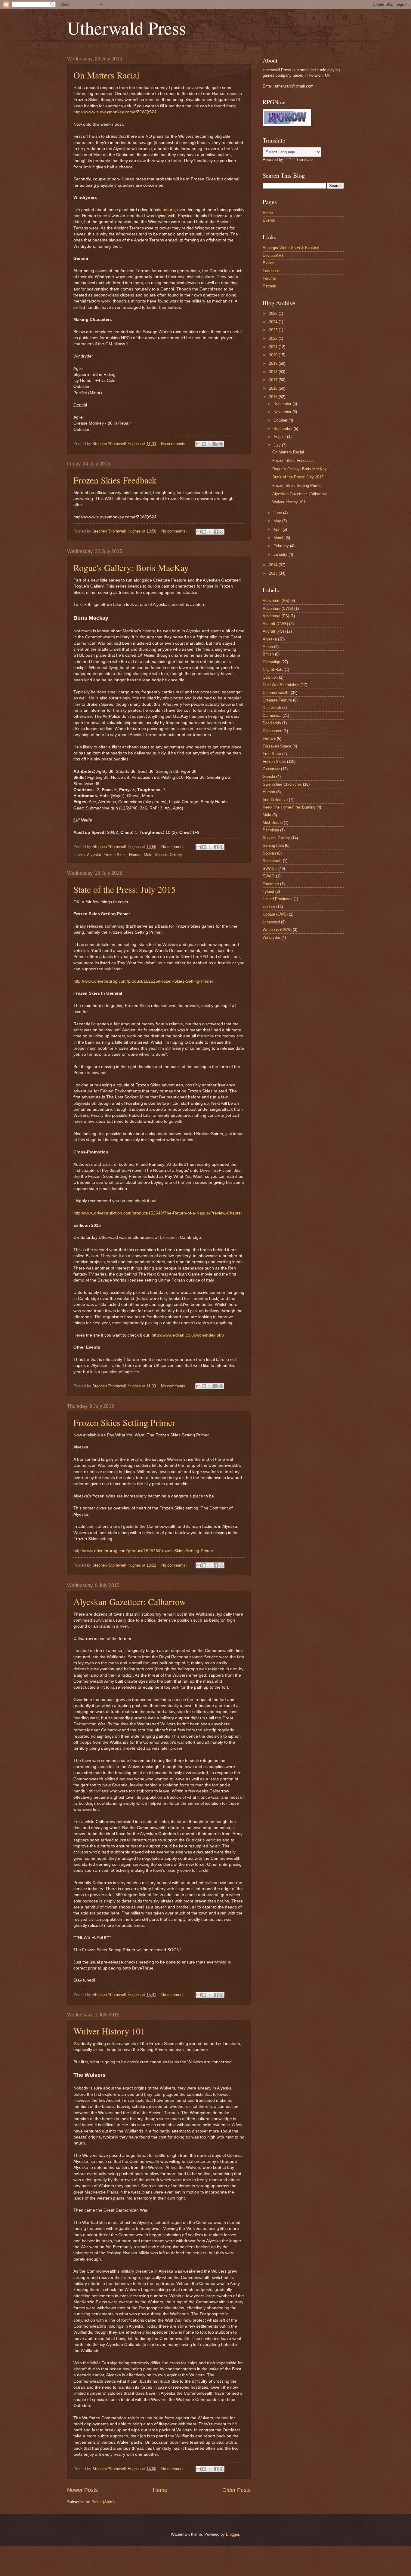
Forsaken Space (277, 746)
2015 (274, 397)
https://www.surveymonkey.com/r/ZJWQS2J (115, 112)
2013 (274, 573)
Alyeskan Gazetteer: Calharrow (130, 1601)
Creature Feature (277, 700)
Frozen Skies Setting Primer (124, 1422)
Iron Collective (275, 800)
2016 (274, 388)
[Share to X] (210, 444)
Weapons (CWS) (277, 930)
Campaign (271, 662)
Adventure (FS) (276, 616)
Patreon (269, 286)
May (278, 521)
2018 (274, 372)
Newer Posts (82, 2490)
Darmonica (272, 715)
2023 (274, 330)
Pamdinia (271, 830)
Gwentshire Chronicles (282, 784)
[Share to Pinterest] (221, 444)
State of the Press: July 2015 (125, 889)
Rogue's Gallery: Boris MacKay (131, 567)
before (169, 210)
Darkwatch (272, 708)
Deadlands (272, 723)
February (282, 546)
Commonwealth (276, 693)
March (280, 538)
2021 (274, 347)
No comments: (174, 444)
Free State (272, 754)
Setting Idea (273, 845)
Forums (269, 278)
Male (148, 855)
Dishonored (272, 731)
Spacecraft (272, 861)
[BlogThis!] (204, 444)
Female (269, 738)
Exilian (269, 263)
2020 (274, 355)
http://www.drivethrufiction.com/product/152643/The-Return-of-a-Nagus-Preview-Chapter (158, 1213)
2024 (274, 322)
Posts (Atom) (103, 2502)
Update (269, 907)
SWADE (270, 869)
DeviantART (273, 255)
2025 (274, 313)
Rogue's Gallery (168, 855)
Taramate (271, 884)
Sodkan (269, 853)
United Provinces (278, 899)
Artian (268, 647)
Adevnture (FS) (276, 601)
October (281, 420)
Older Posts (236, 2490)
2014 (274, 565)
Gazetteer (271, 769)
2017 (274, 380)
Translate (304, 160)
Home (160, 2490)
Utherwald (271, 922)
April (278, 529)
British (268, 654)
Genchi (269, 777)
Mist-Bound (273, 823)
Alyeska (94, 855)
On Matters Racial (106, 75)
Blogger (232, 2534)
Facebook (271, 271)
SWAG (269, 876)
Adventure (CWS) (278, 608)
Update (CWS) (275, 914)
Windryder (271, 937)
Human (135, 855)
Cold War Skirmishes (281, 685)
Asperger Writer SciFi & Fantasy (291, 248)
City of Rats (273, 669)
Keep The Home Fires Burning (289, 807)
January (281, 554)
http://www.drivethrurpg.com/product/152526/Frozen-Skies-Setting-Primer (143, 981)
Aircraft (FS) (273, 631)
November (283, 412)
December (283, 404)
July (278, 445)
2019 (274, 363)
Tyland (268, 891)
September (284, 429)
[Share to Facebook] (215, 444)
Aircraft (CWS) (275, 624)
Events (269, 220)
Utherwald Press (127, 28)
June (278, 513)
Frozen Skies (115, 855)
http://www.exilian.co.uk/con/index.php (188, 1335)
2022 (274, 338)
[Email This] (198, 444)
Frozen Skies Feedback (115, 480)
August (280, 437)
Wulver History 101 (109, 2031)
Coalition (270, 677)
